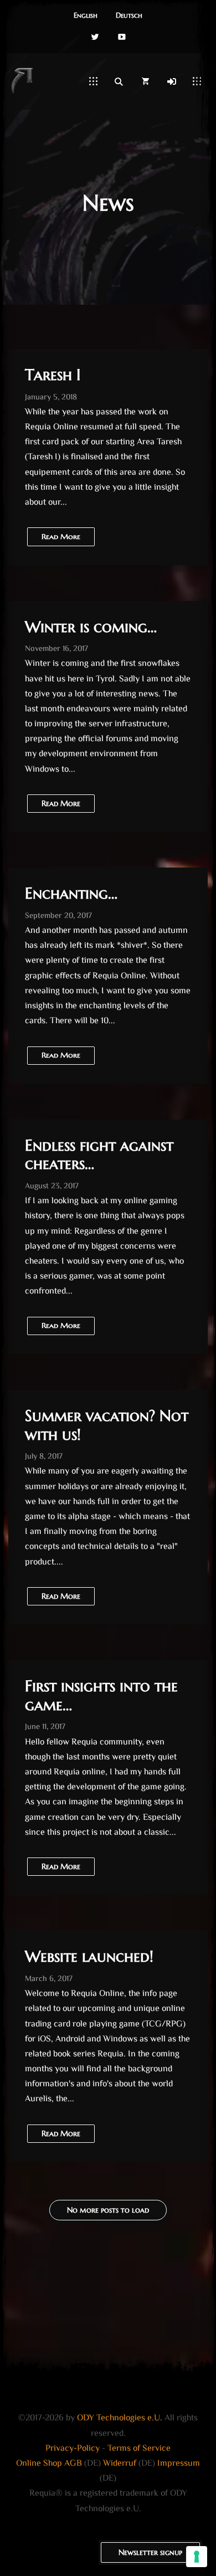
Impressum (179, 2464)
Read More (61, 1866)
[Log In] (172, 81)
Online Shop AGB (49, 2464)
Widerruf (120, 2464)
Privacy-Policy (73, 2449)
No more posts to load (108, 2210)
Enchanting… (71, 893)
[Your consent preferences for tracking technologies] (197, 2557)
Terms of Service (139, 2449)
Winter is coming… (91, 627)
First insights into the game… (101, 1695)
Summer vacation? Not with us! (107, 1425)
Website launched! (89, 1956)
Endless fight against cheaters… (99, 1155)
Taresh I (53, 375)
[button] (86, 16)
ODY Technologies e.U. (120, 2418)
